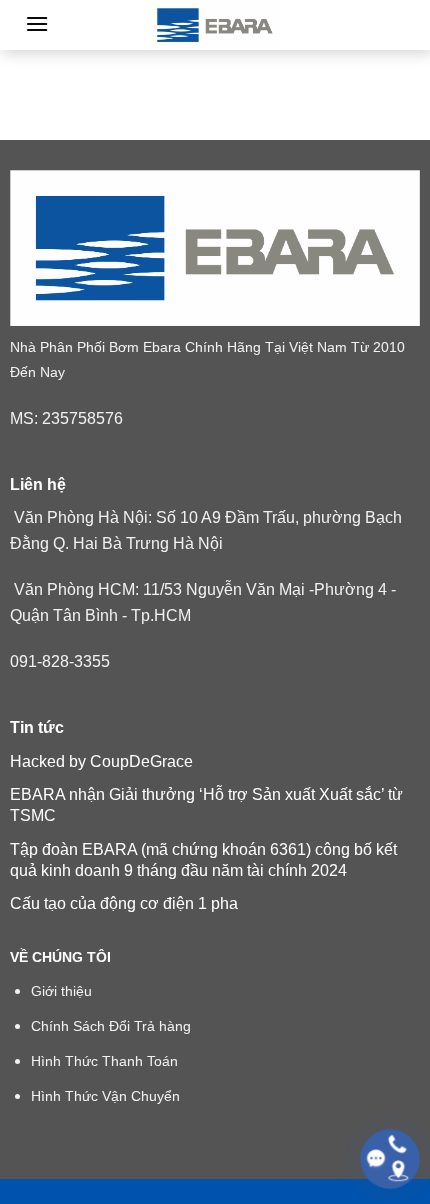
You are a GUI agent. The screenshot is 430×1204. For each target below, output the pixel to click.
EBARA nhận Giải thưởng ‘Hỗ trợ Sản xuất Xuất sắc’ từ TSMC (206, 805)
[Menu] (37, 23)
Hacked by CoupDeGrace (101, 761)
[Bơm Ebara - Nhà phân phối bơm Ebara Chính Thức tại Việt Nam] (215, 25)
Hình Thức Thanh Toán (104, 1061)
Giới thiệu (61, 991)
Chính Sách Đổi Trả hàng (111, 1026)
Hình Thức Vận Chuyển (105, 1096)
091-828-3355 (60, 661)
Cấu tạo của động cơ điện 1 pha (124, 903)
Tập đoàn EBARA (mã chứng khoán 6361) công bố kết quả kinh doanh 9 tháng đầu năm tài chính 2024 (203, 860)
